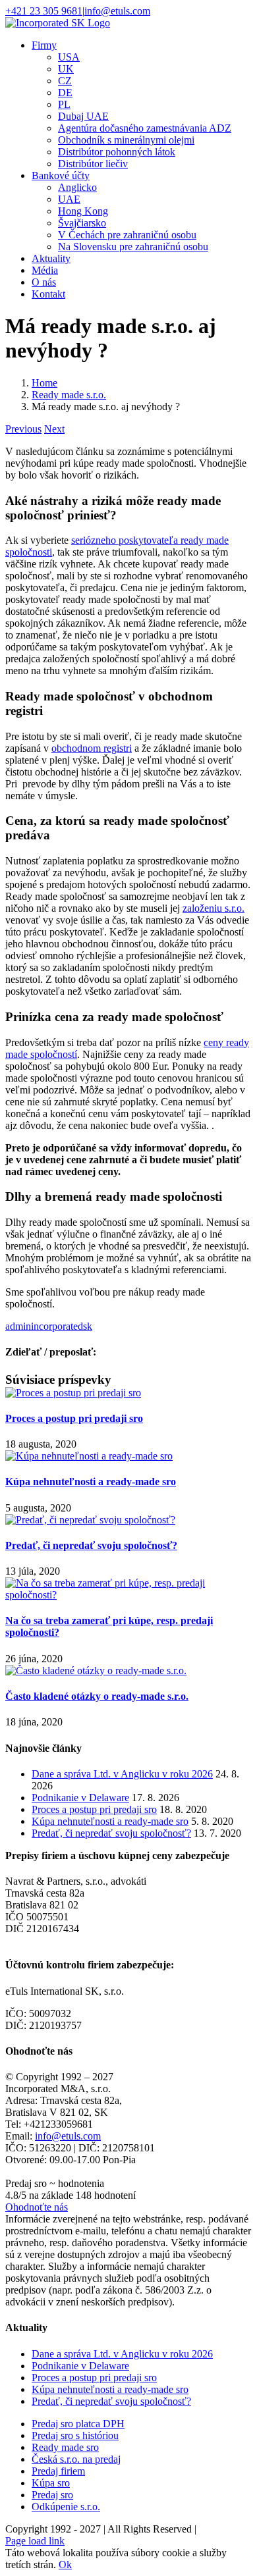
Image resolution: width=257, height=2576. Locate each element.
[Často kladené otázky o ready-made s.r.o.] (96, 1670)
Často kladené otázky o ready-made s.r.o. (97, 1696)
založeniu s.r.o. (214, 908)
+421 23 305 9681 (44, 11)
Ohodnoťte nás (37, 2207)
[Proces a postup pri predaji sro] (73, 1393)
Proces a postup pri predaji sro (74, 1418)
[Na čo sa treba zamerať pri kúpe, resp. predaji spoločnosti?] (128, 1595)
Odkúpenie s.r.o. (66, 2507)
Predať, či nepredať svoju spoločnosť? (91, 1545)
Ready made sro (65, 2447)
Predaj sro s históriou (75, 2435)
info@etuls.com (117, 11)
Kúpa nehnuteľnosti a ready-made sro (91, 1482)
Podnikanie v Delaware (80, 1798)
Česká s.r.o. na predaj (76, 2459)
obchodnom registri (92, 748)
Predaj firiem (58, 2471)
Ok (65, 2564)
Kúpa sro (51, 2483)
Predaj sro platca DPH (78, 2424)
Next (54, 429)
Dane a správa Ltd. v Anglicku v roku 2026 (122, 1774)
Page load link (35, 2541)
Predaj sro (52, 2495)
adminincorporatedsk (49, 1326)
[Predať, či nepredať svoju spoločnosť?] (90, 1520)
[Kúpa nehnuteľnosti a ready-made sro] (89, 1456)
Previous (23, 429)
